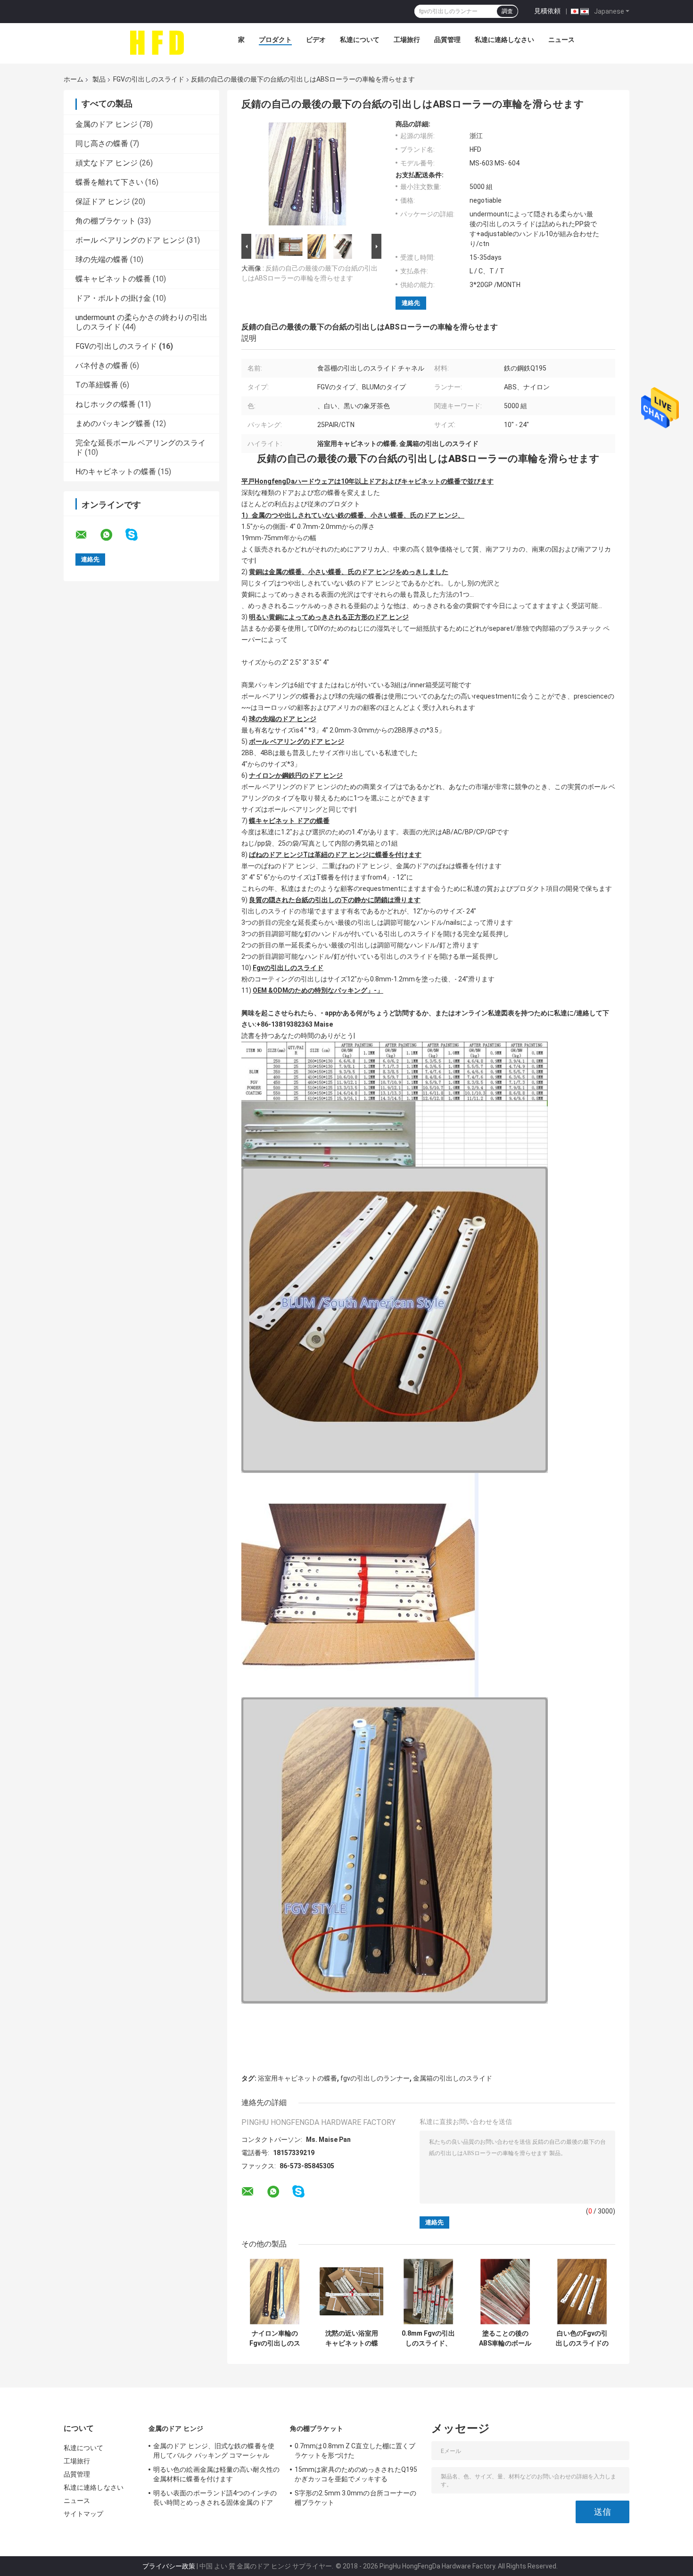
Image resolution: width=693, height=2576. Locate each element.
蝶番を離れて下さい (109, 182)
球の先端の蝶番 (102, 259)
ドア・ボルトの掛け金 (113, 298)
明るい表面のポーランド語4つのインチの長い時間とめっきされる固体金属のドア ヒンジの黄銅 (215, 2499)
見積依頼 (547, 11)
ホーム (74, 79)
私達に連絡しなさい (504, 40)
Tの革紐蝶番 (97, 385)
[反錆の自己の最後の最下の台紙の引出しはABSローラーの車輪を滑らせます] (307, 176)
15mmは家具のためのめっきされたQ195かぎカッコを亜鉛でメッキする (356, 2474)
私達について (360, 40)
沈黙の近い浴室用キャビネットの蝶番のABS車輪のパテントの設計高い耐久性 (352, 2338)
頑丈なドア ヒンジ (107, 163)
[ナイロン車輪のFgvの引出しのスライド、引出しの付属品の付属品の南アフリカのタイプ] (275, 2292)
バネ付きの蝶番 (102, 366)
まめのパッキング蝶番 (113, 424)
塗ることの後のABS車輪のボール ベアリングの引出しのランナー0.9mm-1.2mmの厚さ (505, 2338)
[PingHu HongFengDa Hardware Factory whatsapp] (112, 535)
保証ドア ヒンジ (103, 202)
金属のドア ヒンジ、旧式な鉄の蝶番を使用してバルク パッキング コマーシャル (214, 2451)
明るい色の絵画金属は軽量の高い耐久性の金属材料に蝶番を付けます (216, 2474)
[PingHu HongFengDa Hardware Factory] (157, 42)
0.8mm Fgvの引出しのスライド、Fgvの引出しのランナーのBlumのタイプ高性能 (428, 2338)
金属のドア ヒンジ (107, 124)
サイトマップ (84, 2514)
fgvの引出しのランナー (375, 2078)
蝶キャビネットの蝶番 (113, 279)
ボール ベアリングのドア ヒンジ (130, 240)
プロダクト (275, 40)
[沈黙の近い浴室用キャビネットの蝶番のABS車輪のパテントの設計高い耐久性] (351, 2292)
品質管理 (447, 40)
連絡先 (411, 303)
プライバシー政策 (169, 2566)
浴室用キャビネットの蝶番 (297, 2078)
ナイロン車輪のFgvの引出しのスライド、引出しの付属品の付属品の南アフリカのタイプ (275, 2338)
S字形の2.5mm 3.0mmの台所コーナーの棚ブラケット (355, 2498)
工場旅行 (407, 40)
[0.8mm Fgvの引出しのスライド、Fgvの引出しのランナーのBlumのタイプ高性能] (428, 2292)
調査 (507, 11)
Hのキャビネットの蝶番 (116, 472)
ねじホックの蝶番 (106, 404)
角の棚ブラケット (106, 221)
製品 (99, 79)
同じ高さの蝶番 (102, 144)
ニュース (561, 40)
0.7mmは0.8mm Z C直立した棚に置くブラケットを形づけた (355, 2451)
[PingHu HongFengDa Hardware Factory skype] (137, 535)
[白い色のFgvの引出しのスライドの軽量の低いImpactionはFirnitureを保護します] (582, 2292)
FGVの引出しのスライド (149, 79)
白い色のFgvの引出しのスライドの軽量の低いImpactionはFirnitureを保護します (582, 2338)
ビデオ (316, 40)
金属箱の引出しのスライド (453, 2078)
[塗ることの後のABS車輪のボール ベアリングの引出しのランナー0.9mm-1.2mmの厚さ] (505, 2292)
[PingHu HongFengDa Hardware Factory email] (87, 535)
